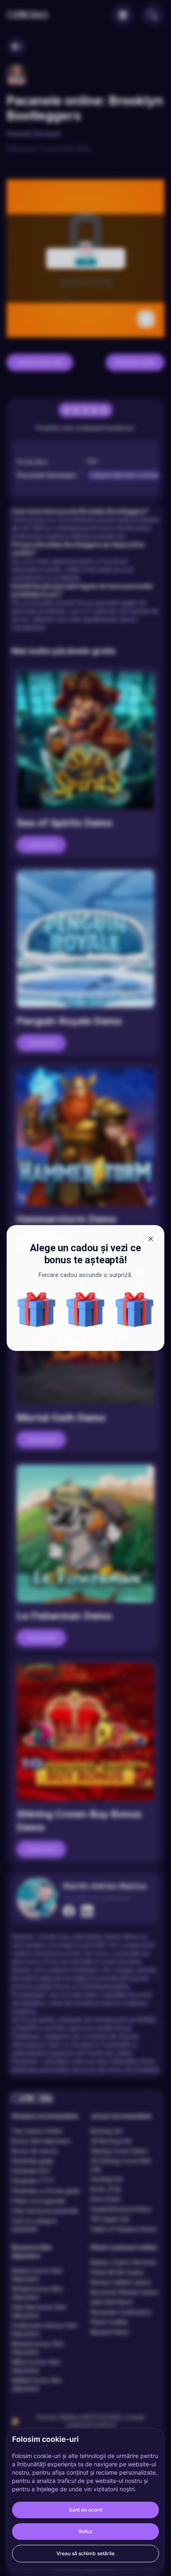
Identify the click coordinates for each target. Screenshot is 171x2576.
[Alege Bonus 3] (134, 1309)
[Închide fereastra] (151, 1239)
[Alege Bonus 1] (85, 1309)
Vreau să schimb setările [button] (85, 2553)
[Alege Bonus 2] (37, 1309)
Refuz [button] (86, 2531)
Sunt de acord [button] (86, 2510)
